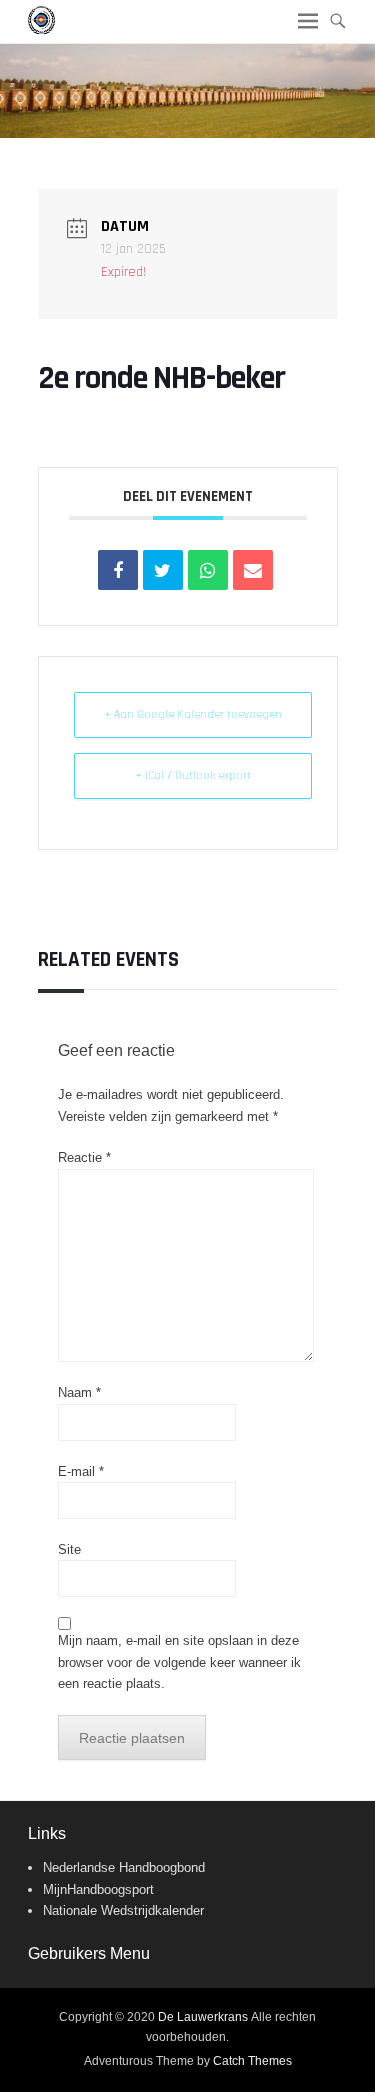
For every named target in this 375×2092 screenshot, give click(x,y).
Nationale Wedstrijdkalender (123, 1910)
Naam (79, 1392)
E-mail (81, 1471)
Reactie (84, 1157)
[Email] (253, 570)
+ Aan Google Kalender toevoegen (193, 714)
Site (69, 1549)
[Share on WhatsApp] (208, 570)
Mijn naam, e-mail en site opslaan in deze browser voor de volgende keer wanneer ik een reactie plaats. (179, 1662)
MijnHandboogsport (98, 1889)
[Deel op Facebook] (118, 570)
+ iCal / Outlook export (193, 775)
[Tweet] (163, 570)
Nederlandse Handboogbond (124, 1867)
